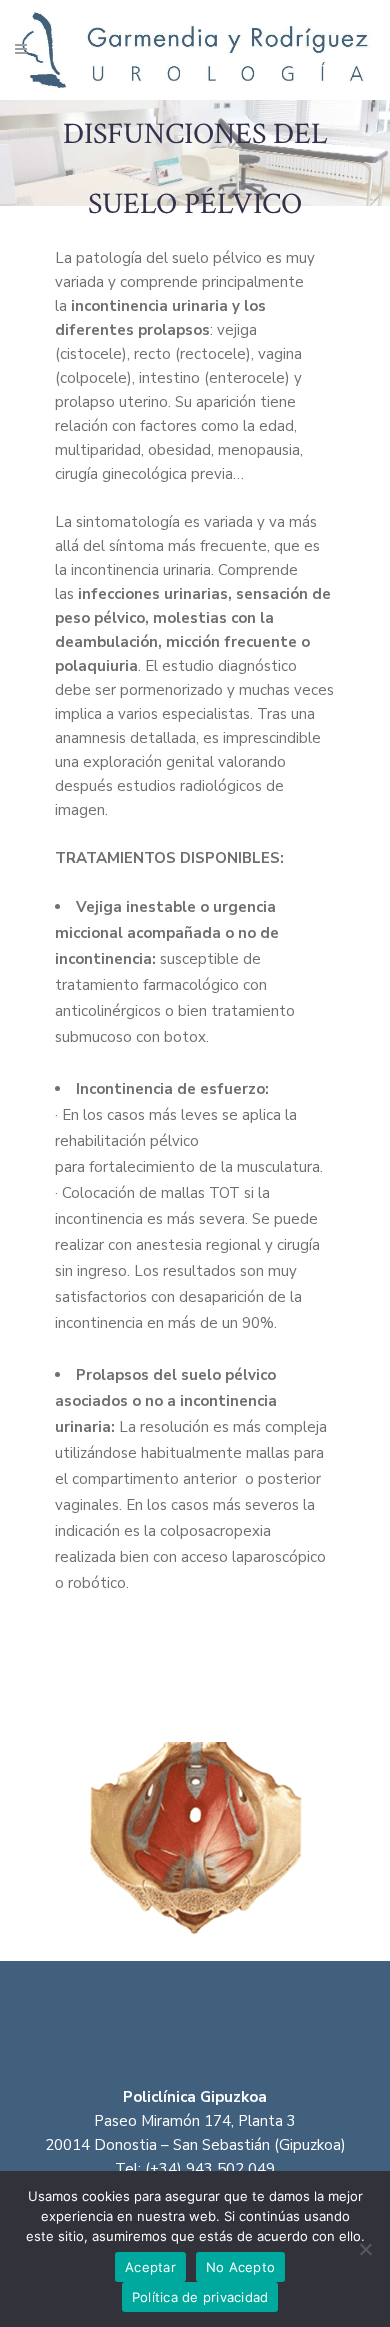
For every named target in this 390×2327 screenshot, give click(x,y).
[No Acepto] (365, 2249)
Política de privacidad (200, 2297)
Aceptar (150, 2267)
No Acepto (240, 2267)
